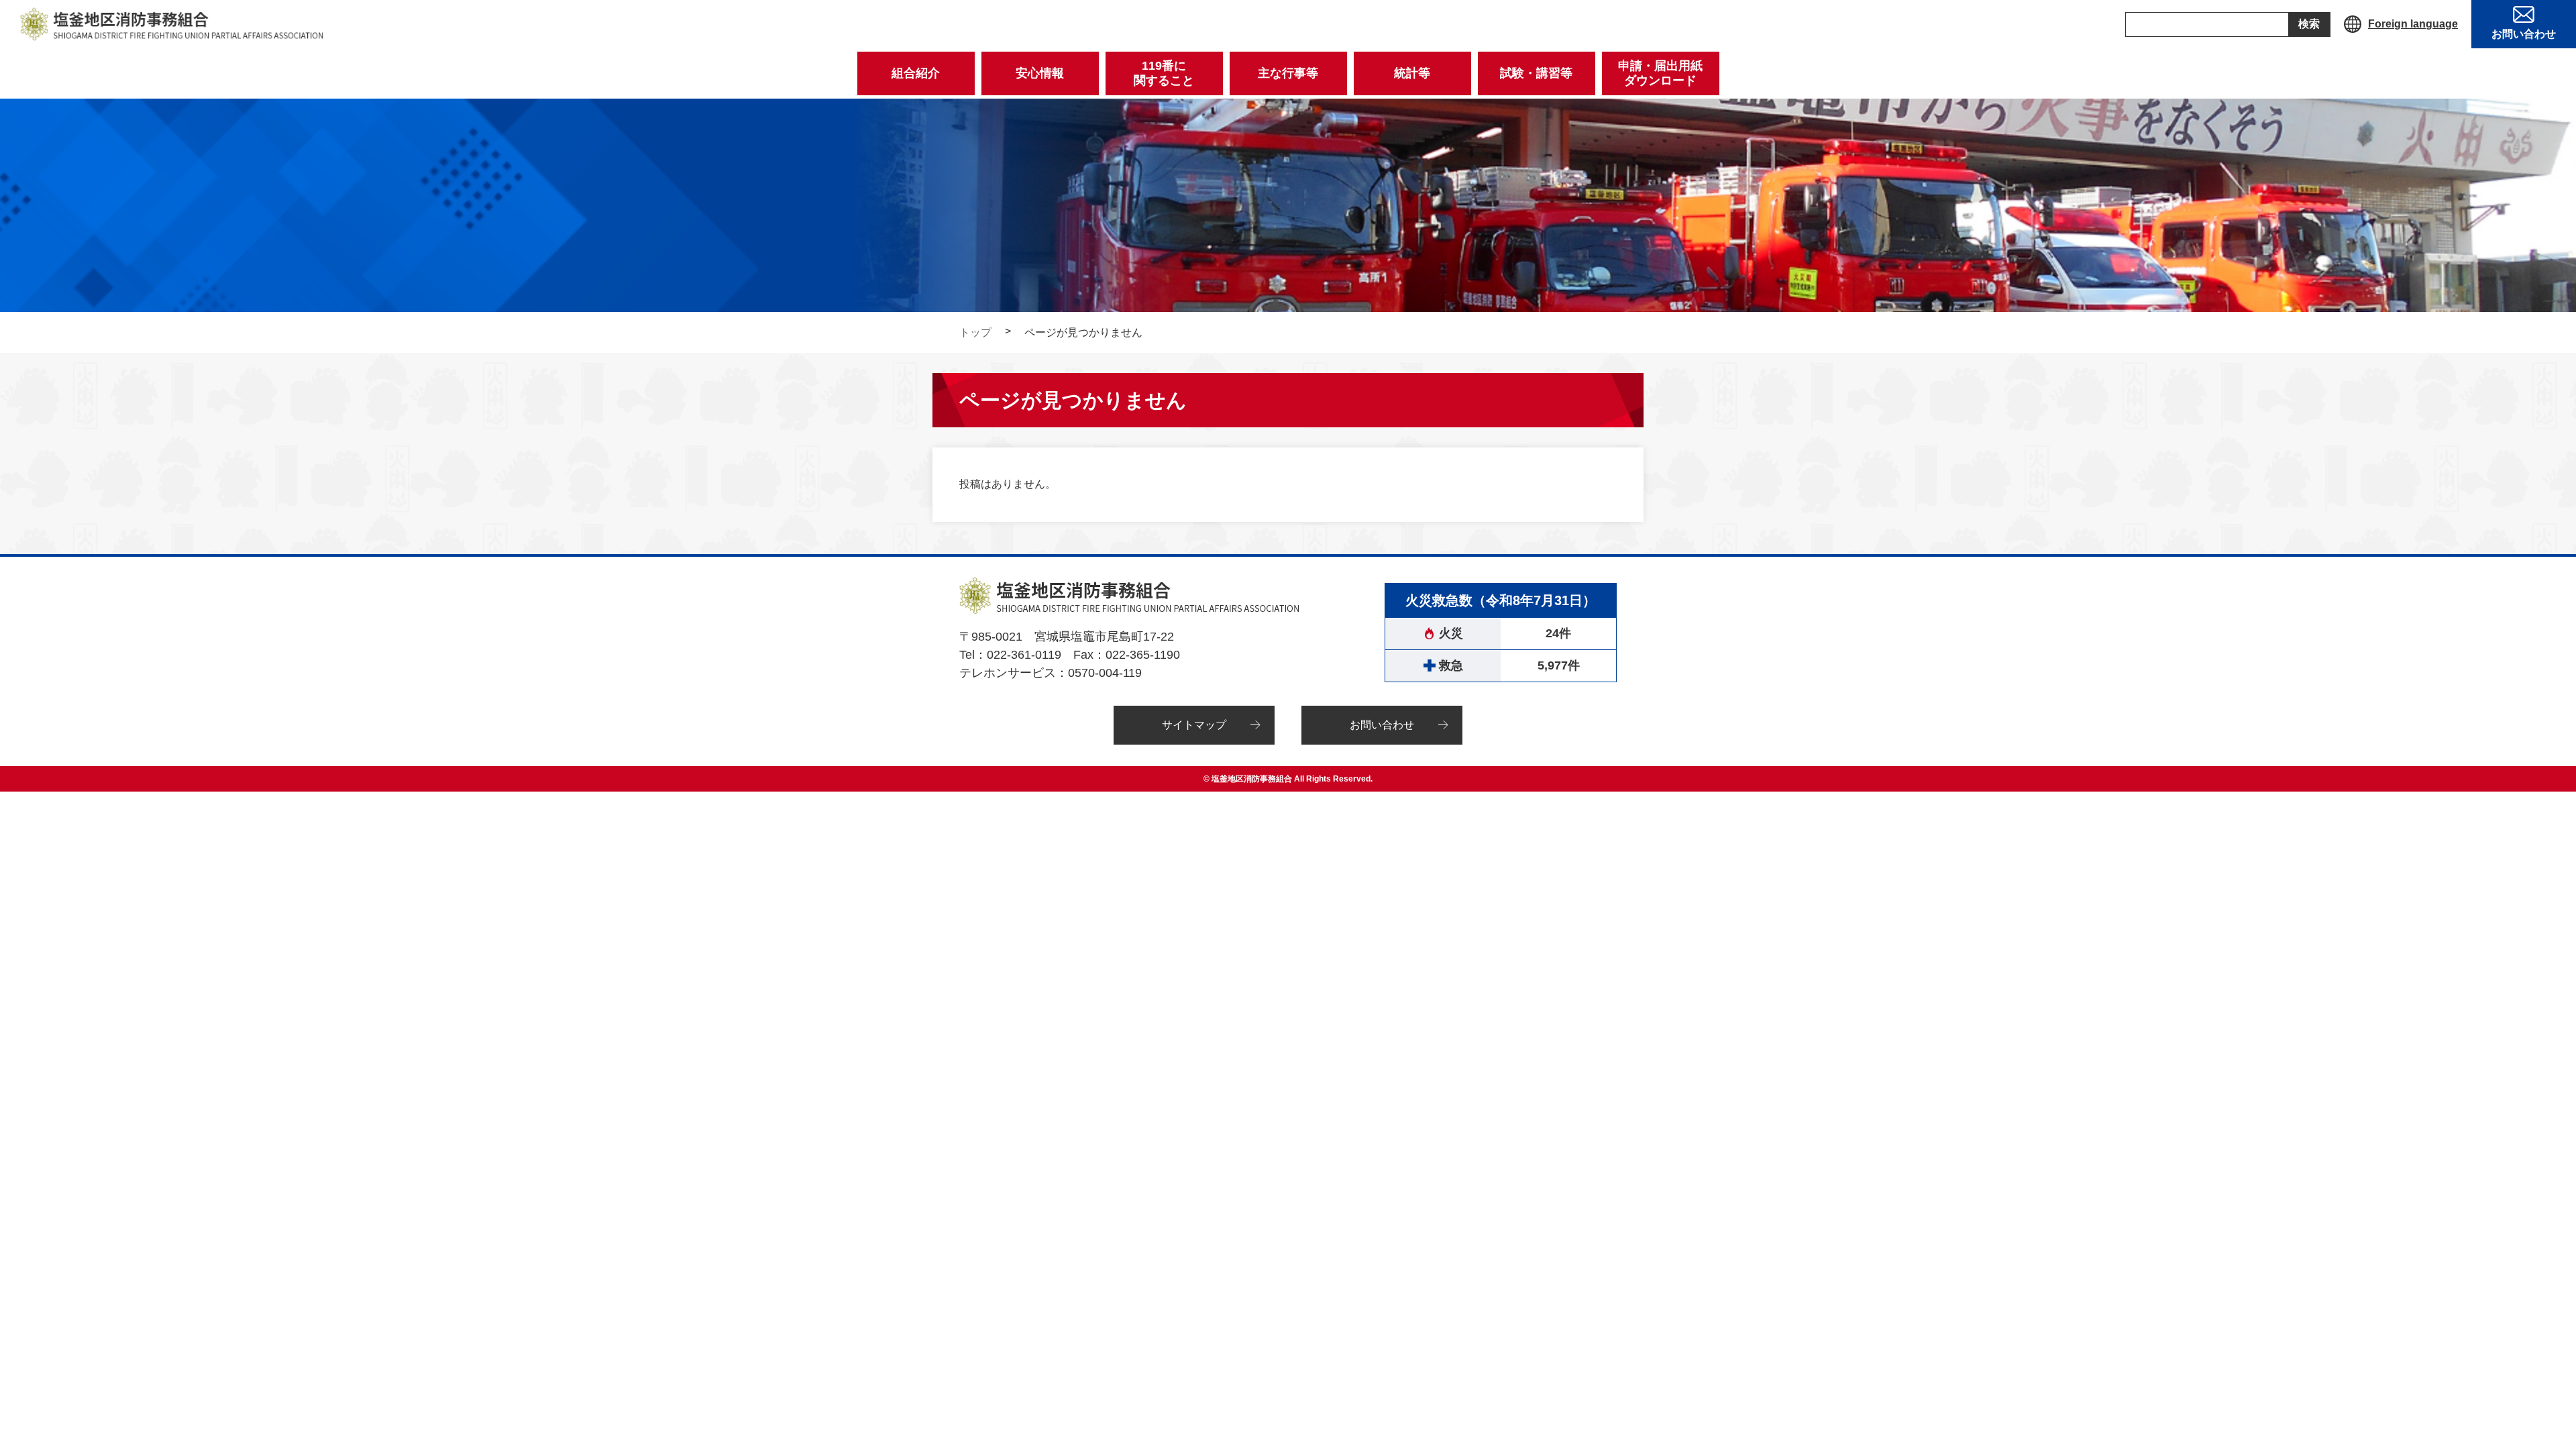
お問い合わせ (1382, 725)
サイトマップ (1194, 725)
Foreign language (2413, 24)
